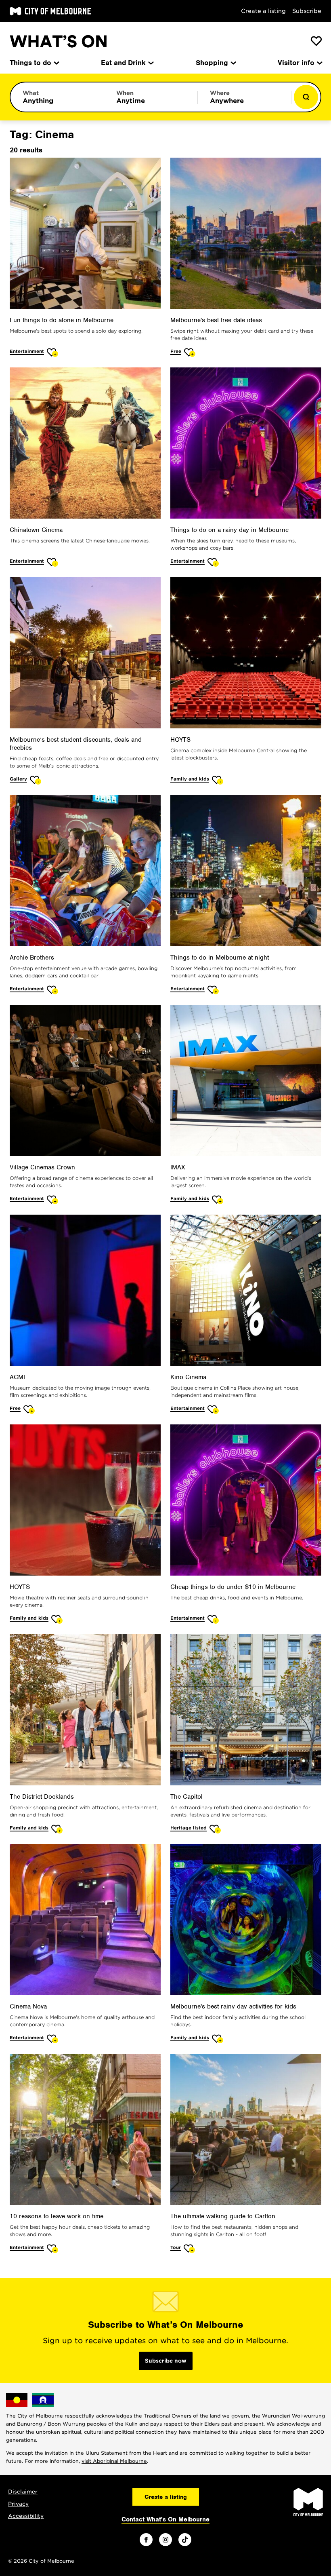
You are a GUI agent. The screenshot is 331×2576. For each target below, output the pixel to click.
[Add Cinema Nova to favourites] (53, 2039)
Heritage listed (189, 1828)
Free (176, 351)
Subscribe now (166, 2361)
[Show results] (306, 97)
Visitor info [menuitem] (296, 63)
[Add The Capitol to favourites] (215, 1829)
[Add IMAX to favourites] (218, 1199)
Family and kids (190, 779)
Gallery (18, 779)
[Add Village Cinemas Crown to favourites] (53, 1199)
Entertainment (27, 351)
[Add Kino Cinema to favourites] (213, 1409)
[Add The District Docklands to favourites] (57, 1829)
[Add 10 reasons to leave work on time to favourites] (53, 2248)
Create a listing (263, 11)
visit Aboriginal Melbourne (114, 2461)
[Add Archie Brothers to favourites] (53, 990)
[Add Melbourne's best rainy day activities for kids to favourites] (218, 2039)
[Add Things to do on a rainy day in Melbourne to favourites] (213, 562)
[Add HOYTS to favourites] (218, 780)
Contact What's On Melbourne (165, 2519)
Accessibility (26, 2516)
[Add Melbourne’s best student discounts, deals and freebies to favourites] (36, 780)
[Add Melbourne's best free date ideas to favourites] (190, 352)
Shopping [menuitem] (212, 63)
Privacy (18, 2504)
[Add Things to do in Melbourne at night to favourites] (213, 990)
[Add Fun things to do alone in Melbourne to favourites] (53, 352)
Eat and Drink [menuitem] (123, 63)
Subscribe (307, 11)
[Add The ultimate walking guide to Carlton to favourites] (190, 2248)
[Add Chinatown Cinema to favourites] (53, 562)
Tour (176, 2247)
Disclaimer (23, 2492)
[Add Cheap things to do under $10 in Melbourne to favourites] (213, 1619)
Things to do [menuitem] (30, 63)
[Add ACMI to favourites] (29, 1409)
